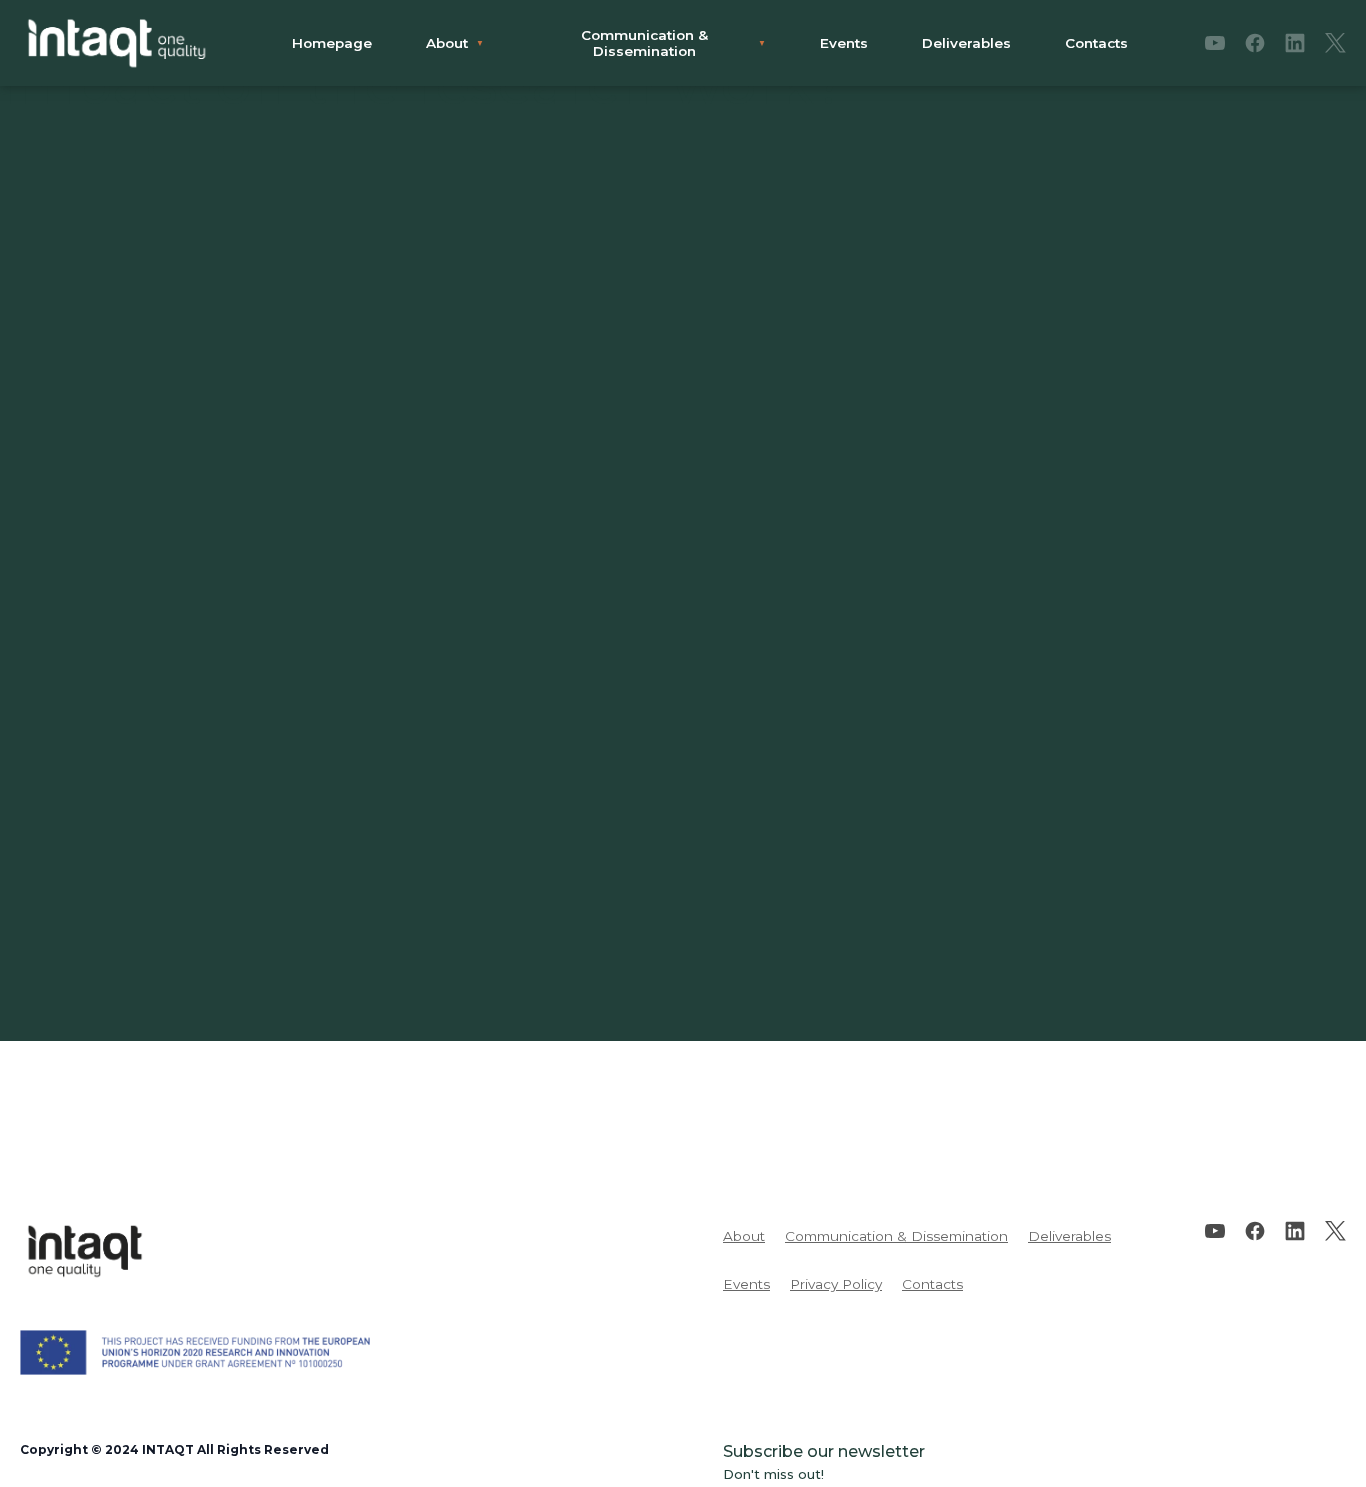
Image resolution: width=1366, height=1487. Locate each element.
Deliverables (966, 43)
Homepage (332, 43)
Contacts (1096, 43)
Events (844, 43)
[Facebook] (1255, 43)
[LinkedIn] (1295, 43)
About (447, 43)
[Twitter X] (1335, 43)
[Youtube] (1215, 43)
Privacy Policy (836, 1284)
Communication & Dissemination (644, 43)
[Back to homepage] (117, 43)
